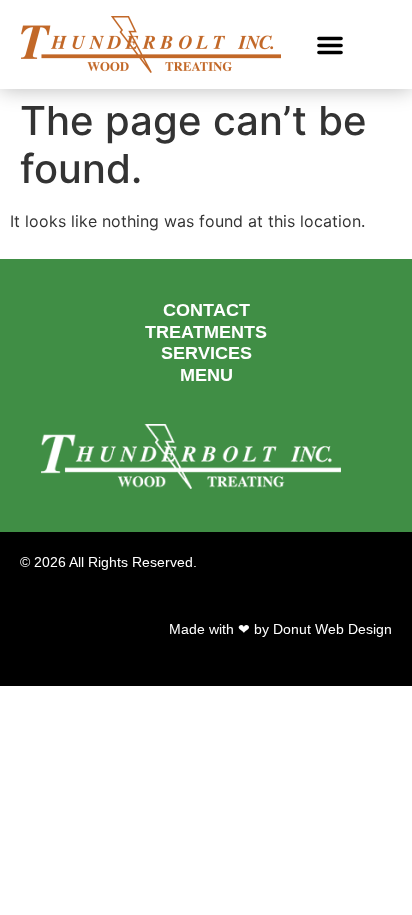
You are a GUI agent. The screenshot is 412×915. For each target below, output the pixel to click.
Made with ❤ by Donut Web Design (280, 629)
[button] (330, 45)
